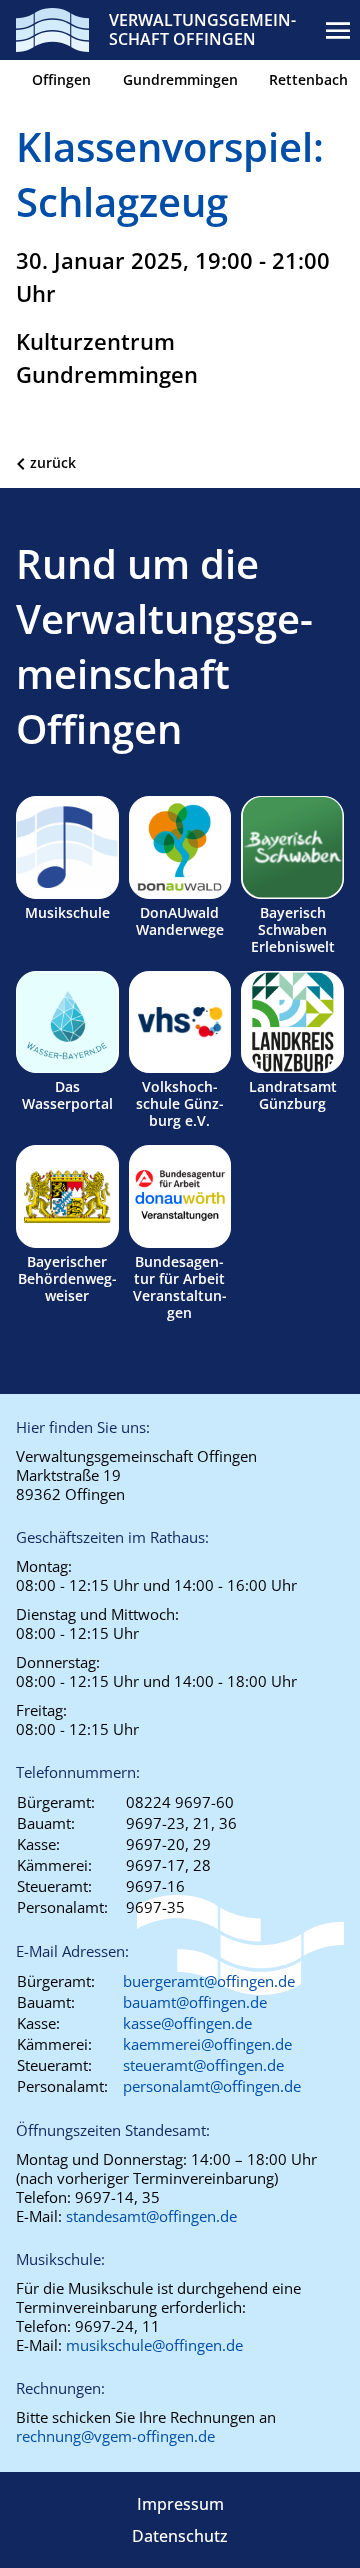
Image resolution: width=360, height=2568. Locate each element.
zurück (53, 462)
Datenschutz (180, 2536)
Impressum (180, 2504)
